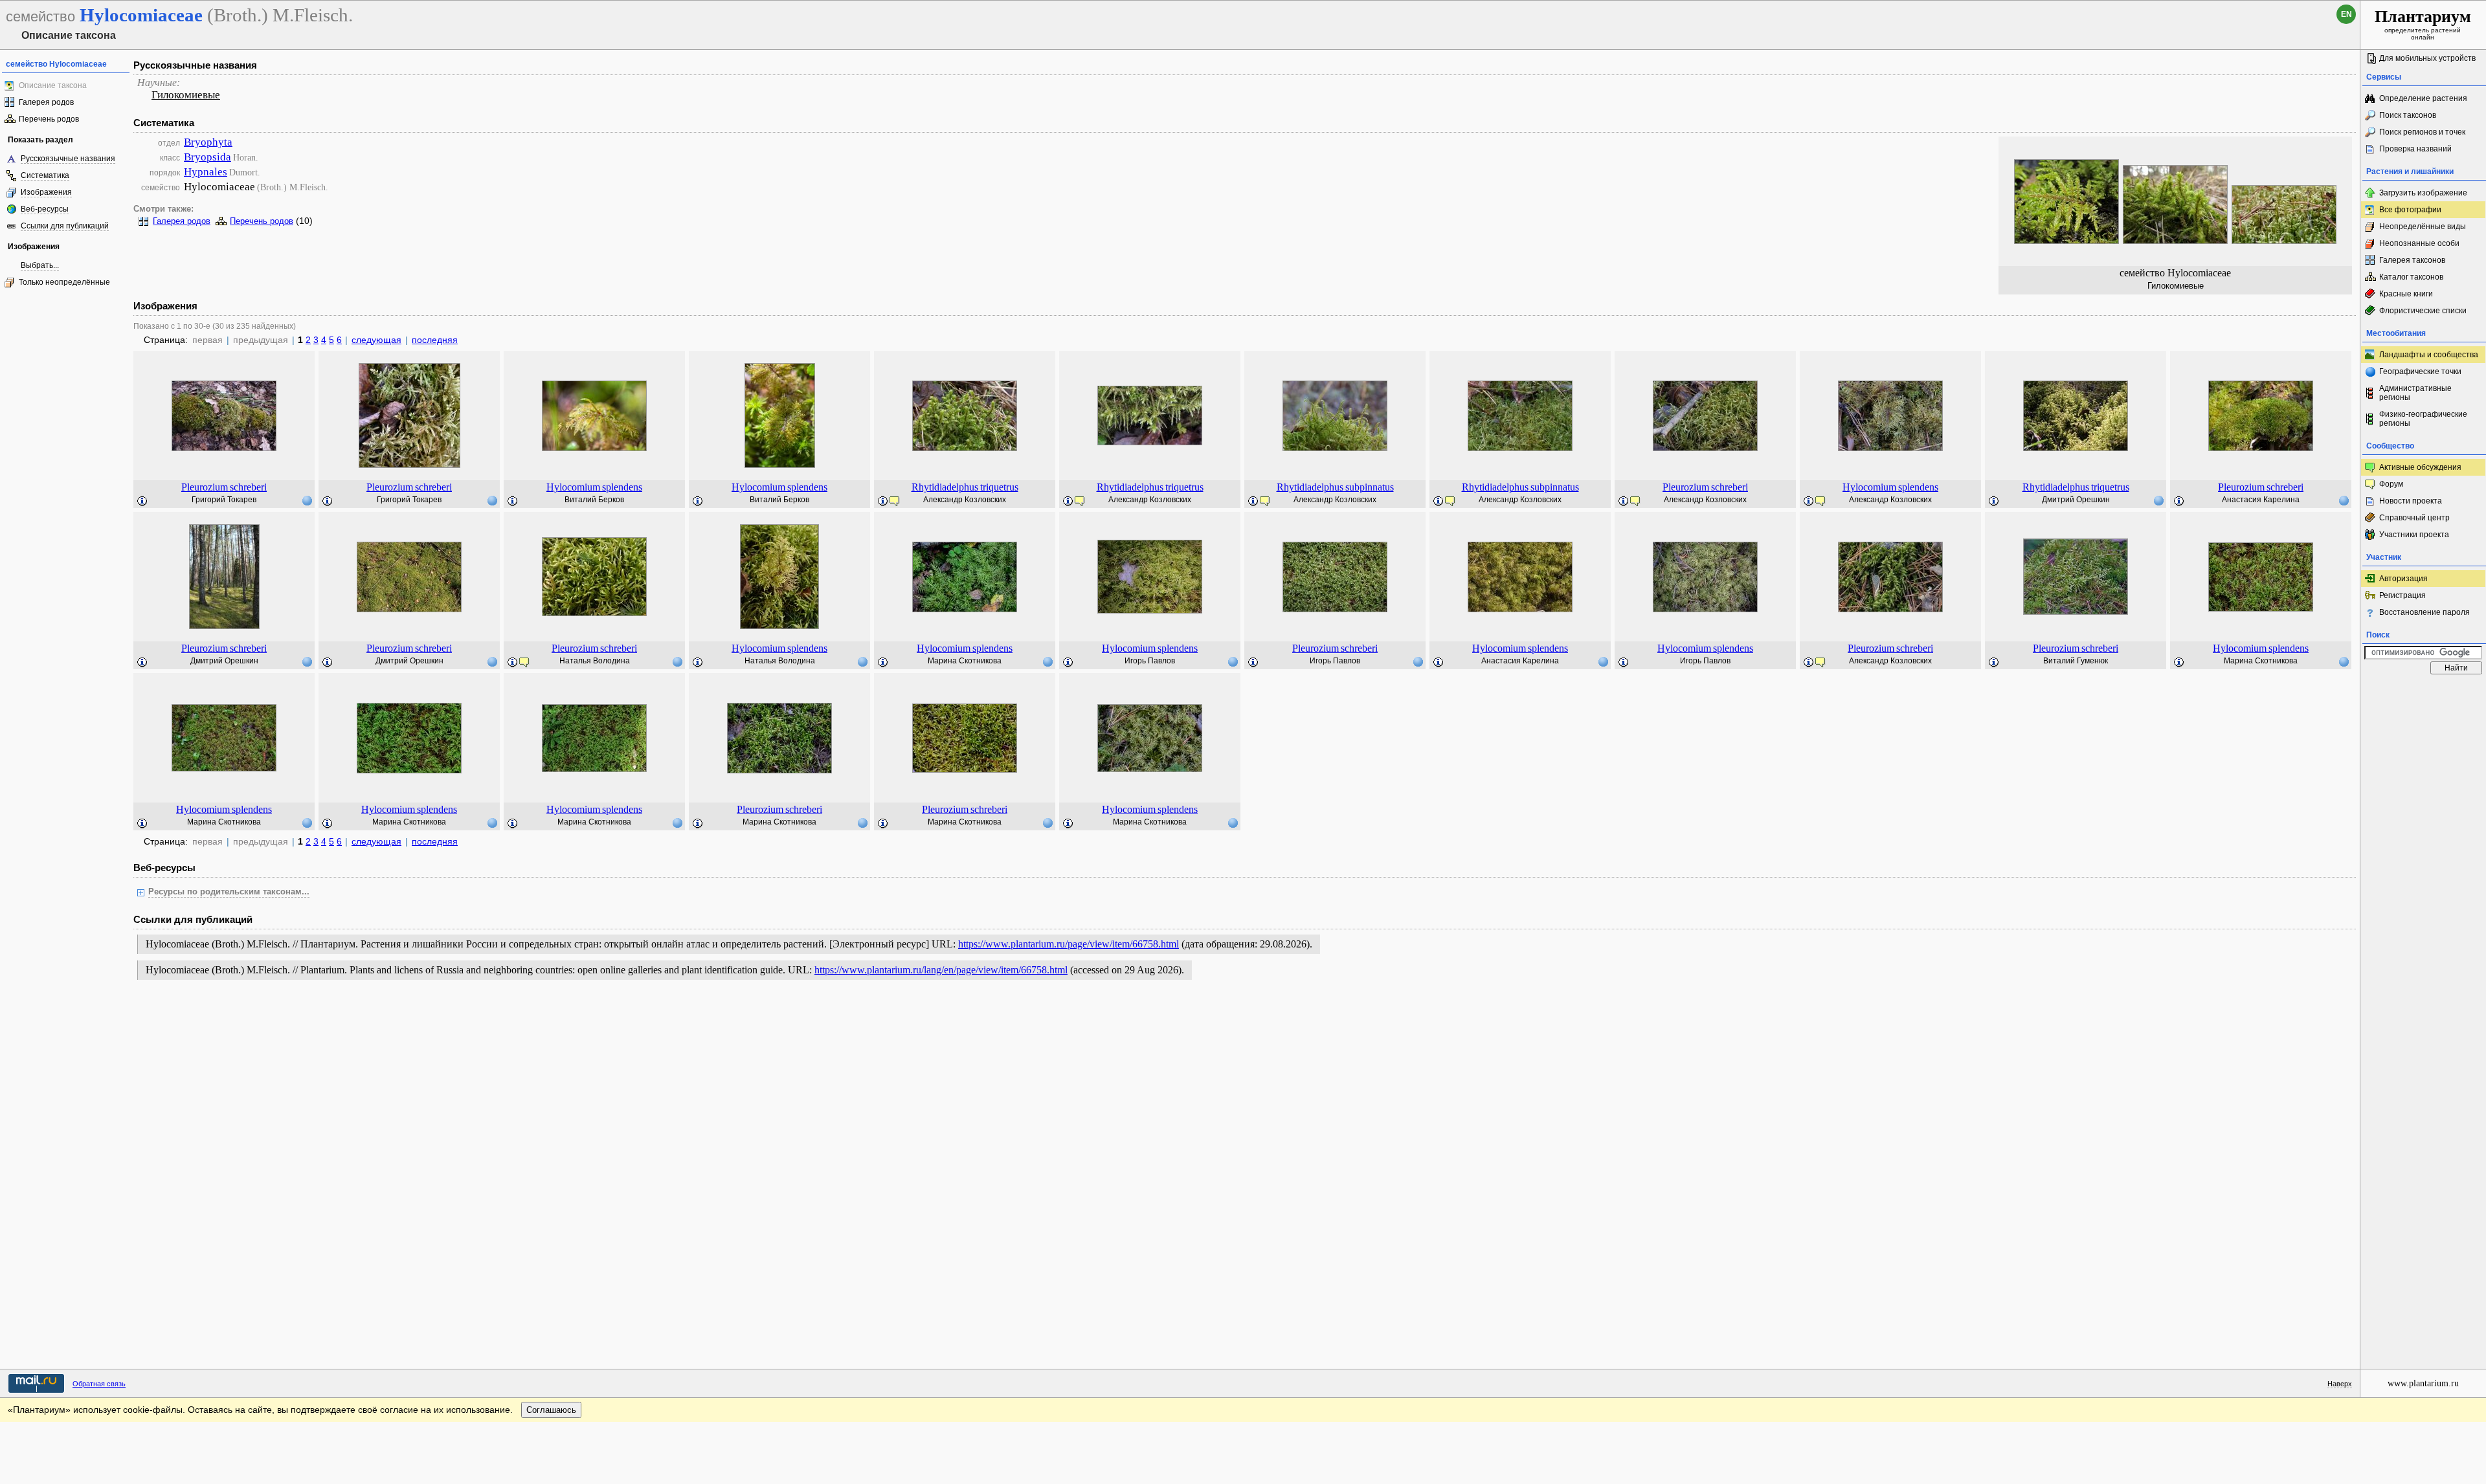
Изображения (46, 192)
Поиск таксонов (2408, 115)
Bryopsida (207, 157)
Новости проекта (2411, 501)
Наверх (2340, 1384)
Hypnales (206, 172)
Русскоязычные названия (68, 159)
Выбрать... (40, 265)
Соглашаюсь (551, 1410)
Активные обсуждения (2420, 467)
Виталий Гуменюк (2076, 661)
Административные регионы (2415, 393)
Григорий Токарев (224, 500)
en (2346, 14)
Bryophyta (208, 142)
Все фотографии (2410, 210)
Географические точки (2420, 371)
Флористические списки (2423, 311)
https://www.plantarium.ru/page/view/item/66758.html (1069, 944)
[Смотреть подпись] (142, 502)
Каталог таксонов (2411, 277)
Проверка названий (2415, 149)
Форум (2391, 484)
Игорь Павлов (1150, 661)
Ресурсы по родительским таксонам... (229, 892)
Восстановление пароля (2424, 612)
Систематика (45, 175)
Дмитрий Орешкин (2076, 500)
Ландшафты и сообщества (2429, 355)
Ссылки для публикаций (65, 226)
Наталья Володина (595, 661)
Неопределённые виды (2423, 227)
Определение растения (2423, 98)
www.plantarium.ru (2423, 1383)
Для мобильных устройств (2427, 58)
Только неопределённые (64, 282)
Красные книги (2406, 294)
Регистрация (2402, 595)
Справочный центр (2414, 518)
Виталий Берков (594, 500)
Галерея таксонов (2412, 260)
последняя (435, 340)
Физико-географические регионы (2423, 419)
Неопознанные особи (2419, 243)
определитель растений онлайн (2423, 24)
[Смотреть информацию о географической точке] (307, 500)
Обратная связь (99, 1384)
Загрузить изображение (2423, 193)
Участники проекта (2414, 535)
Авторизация (2403, 579)
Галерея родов (46, 102)
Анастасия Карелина (2261, 500)
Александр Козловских (965, 500)
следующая (376, 340)
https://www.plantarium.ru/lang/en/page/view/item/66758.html (941, 970)
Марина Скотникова (965, 661)
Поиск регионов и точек (2422, 132)
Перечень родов (49, 119)
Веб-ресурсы (45, 209)
